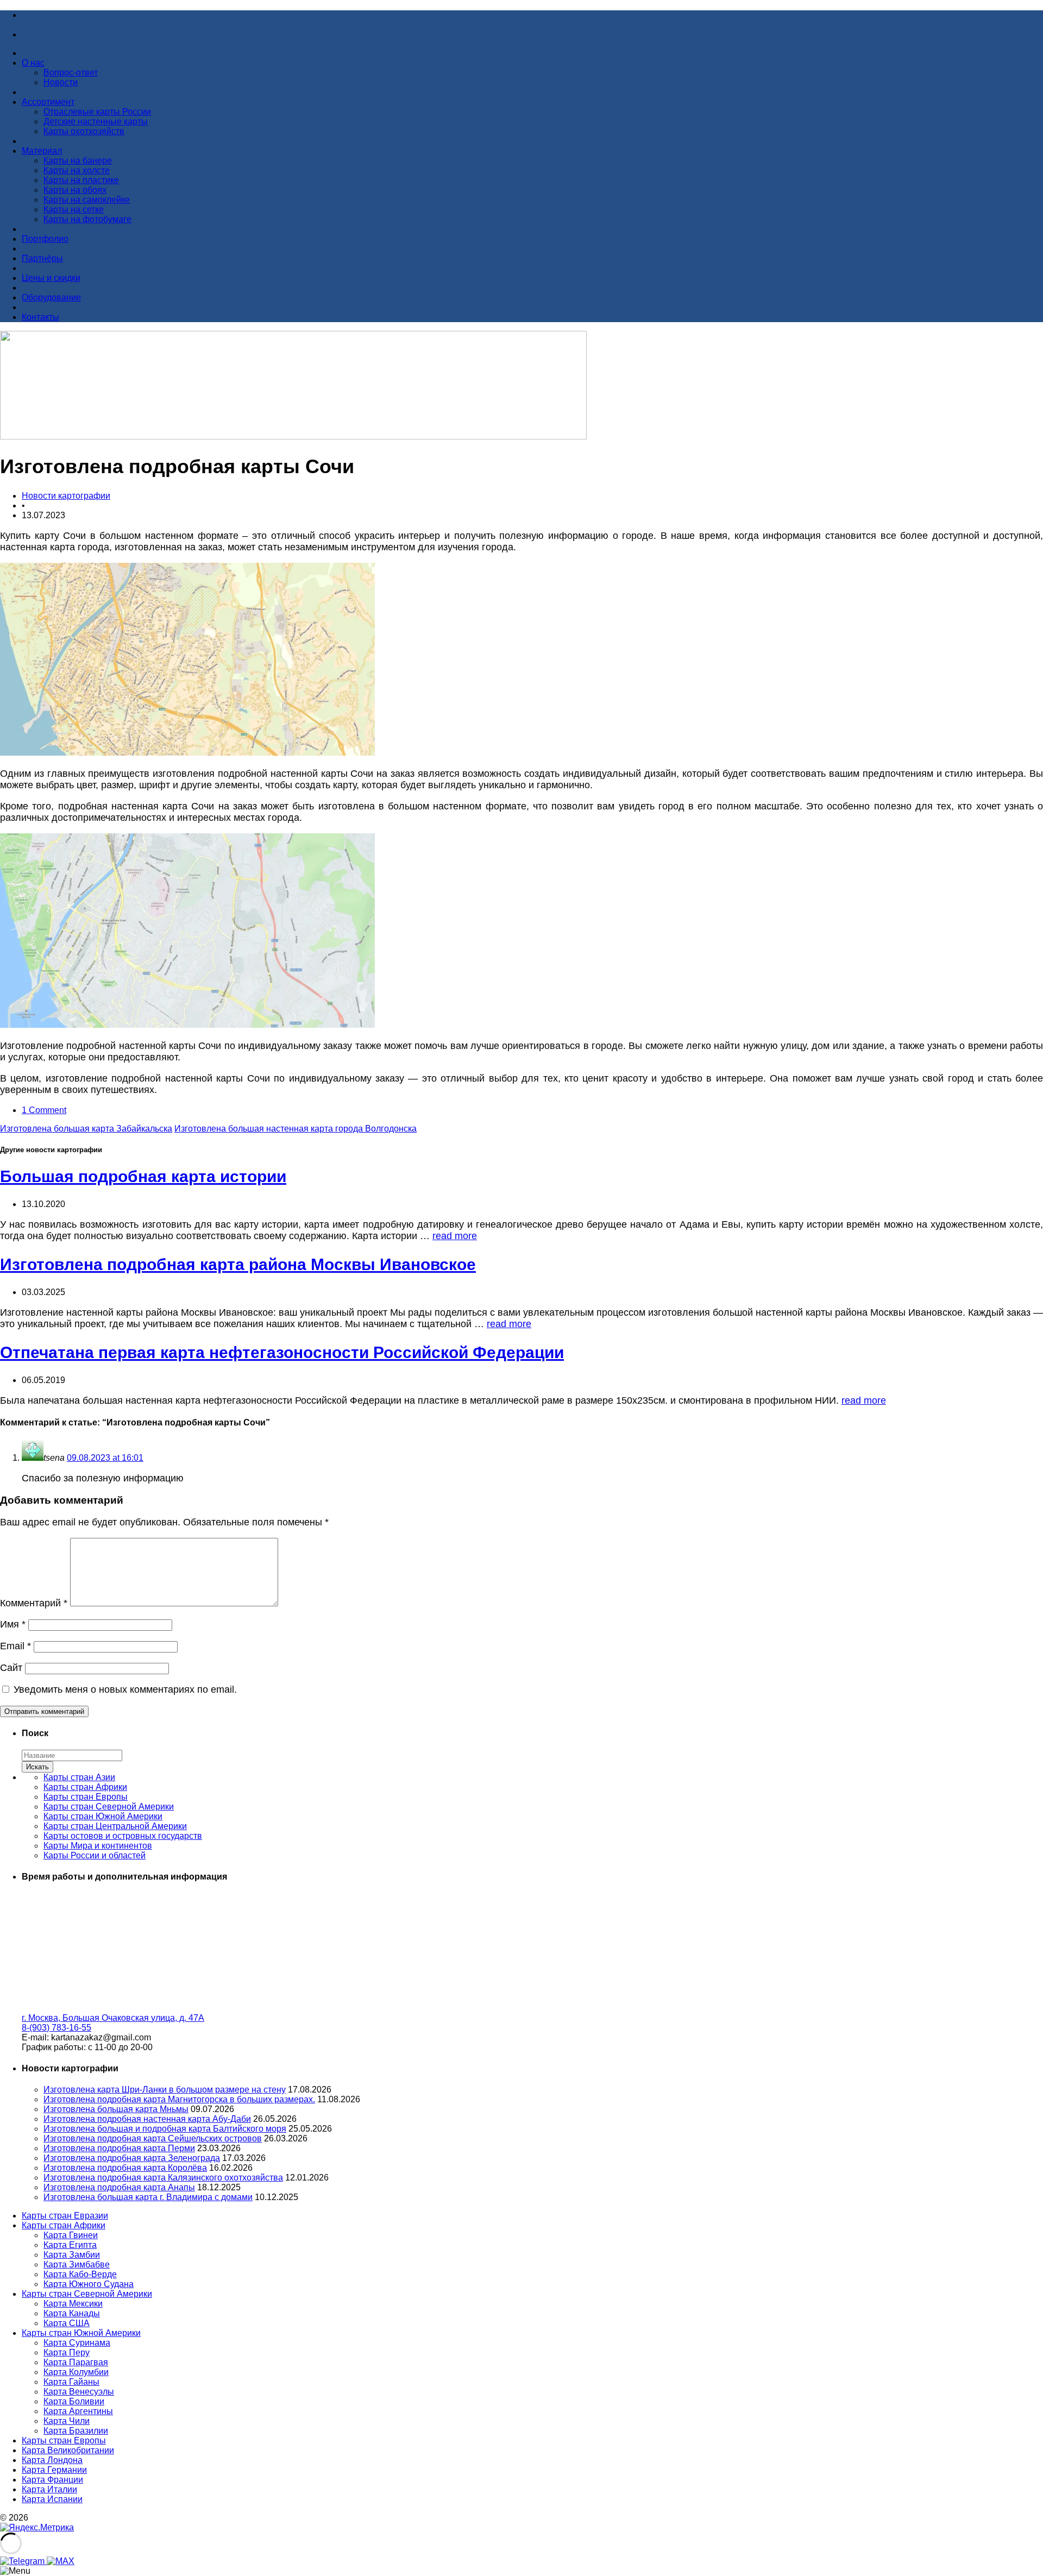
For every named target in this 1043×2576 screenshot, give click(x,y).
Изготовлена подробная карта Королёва (125, 2168)
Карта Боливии (74, 2401)
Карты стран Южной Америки (103, 1816)
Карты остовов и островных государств (123, 1836)
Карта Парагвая (76, 2362)
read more (455, 1236)
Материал (42, 151)
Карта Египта (70, 2245)
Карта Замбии (72, 2255)
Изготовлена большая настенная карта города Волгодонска (296, 1129)
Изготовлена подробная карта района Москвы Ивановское (238, 1264)
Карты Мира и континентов (98, 1846)
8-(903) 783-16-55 (56, 2028)
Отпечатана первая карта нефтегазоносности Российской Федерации (282, 1352)
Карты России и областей (95, 1855)
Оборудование (51, 297)
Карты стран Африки (85, 1787)
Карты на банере (78, 161)
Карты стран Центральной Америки (115, 1826)
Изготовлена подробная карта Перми (119, 2148)
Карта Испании (52, 2499)
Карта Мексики (73, 2304)
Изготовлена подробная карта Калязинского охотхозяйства (163, 2178)
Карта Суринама (77, 2343)
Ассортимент (48, 102)
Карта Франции (52, 2480)
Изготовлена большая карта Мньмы (116, 2109)
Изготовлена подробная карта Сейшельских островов (153, 2138)
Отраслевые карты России (97, 112)
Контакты (40, 317)
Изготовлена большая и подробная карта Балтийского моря (165, 2129)
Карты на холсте (77, 170)
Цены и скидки (51, 278)
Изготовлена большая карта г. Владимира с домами (148, 2197)
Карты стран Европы (86, 1797)
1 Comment (44, 1110)
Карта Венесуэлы (79, 2392)
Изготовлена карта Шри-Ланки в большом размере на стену (165, 2090)
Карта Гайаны (71, 2382)
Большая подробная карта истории (143, 1176)
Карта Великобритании (68, 2450)
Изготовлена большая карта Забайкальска (86, 1129)
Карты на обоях (75, 190)
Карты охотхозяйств (84, 131)
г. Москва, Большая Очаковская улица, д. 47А (113, 2018)
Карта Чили (67, 2421)
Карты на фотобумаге (87, 219)
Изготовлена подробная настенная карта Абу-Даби (147, 2119)
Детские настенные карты (96, 121)
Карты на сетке (74, 209)
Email (15, 1646)
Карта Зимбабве (77, 2264)
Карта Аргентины (78, 2411)
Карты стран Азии (79, 1777)
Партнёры (42, 258)
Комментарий (34, 1603)
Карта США (67, 2323)
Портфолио (45, 239)
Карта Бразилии (76, 2431)
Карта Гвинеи (71, 2235)
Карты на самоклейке (87, 200)
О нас (33, 63)
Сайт (11, 1668)
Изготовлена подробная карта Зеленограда (132, 2158)
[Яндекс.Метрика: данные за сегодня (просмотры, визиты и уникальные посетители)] (37, 2528)
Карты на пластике (81, 180)
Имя (13, 1624)
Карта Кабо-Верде (80, 2274)
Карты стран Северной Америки (109, 1807)
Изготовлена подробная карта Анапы (119, 2187)
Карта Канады (72, 2313)
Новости (61, 82)
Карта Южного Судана (89, 2284)
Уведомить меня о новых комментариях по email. (125, 1689)
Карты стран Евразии (65, 2216)
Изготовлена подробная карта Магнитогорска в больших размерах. (179, 2099)
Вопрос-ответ (71, 73)
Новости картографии (66, 496)
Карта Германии (54, 2470)
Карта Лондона (52, 2460)
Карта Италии (49, 2489)
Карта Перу (67, 2352)
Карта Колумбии (76, 2372)
